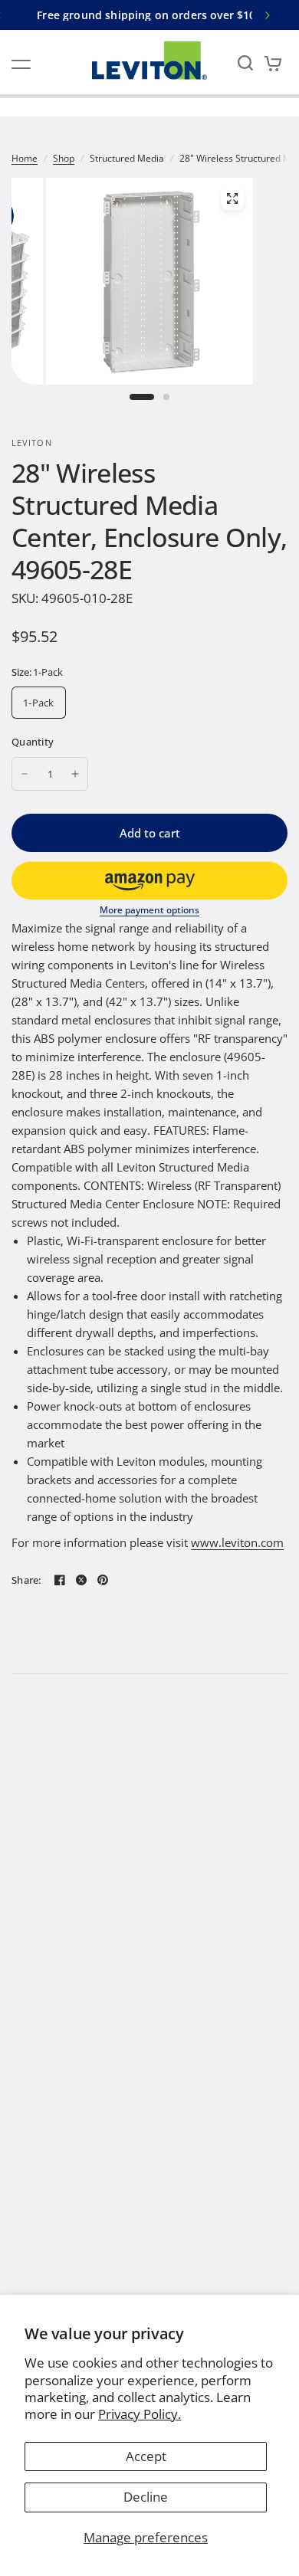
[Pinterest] (103, 1580)
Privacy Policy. (140, 2414)
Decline (146, 2497)
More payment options (149, 910)
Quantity (33, 742)
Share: (26, 1580)
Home (25, 158)
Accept (146, 2456)
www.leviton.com (237, 1542)
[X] (81, 1580)
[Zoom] (232, 198)
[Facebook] (60, 1580)
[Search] (245, 62)
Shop (64, 158)
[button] (149, 880)
